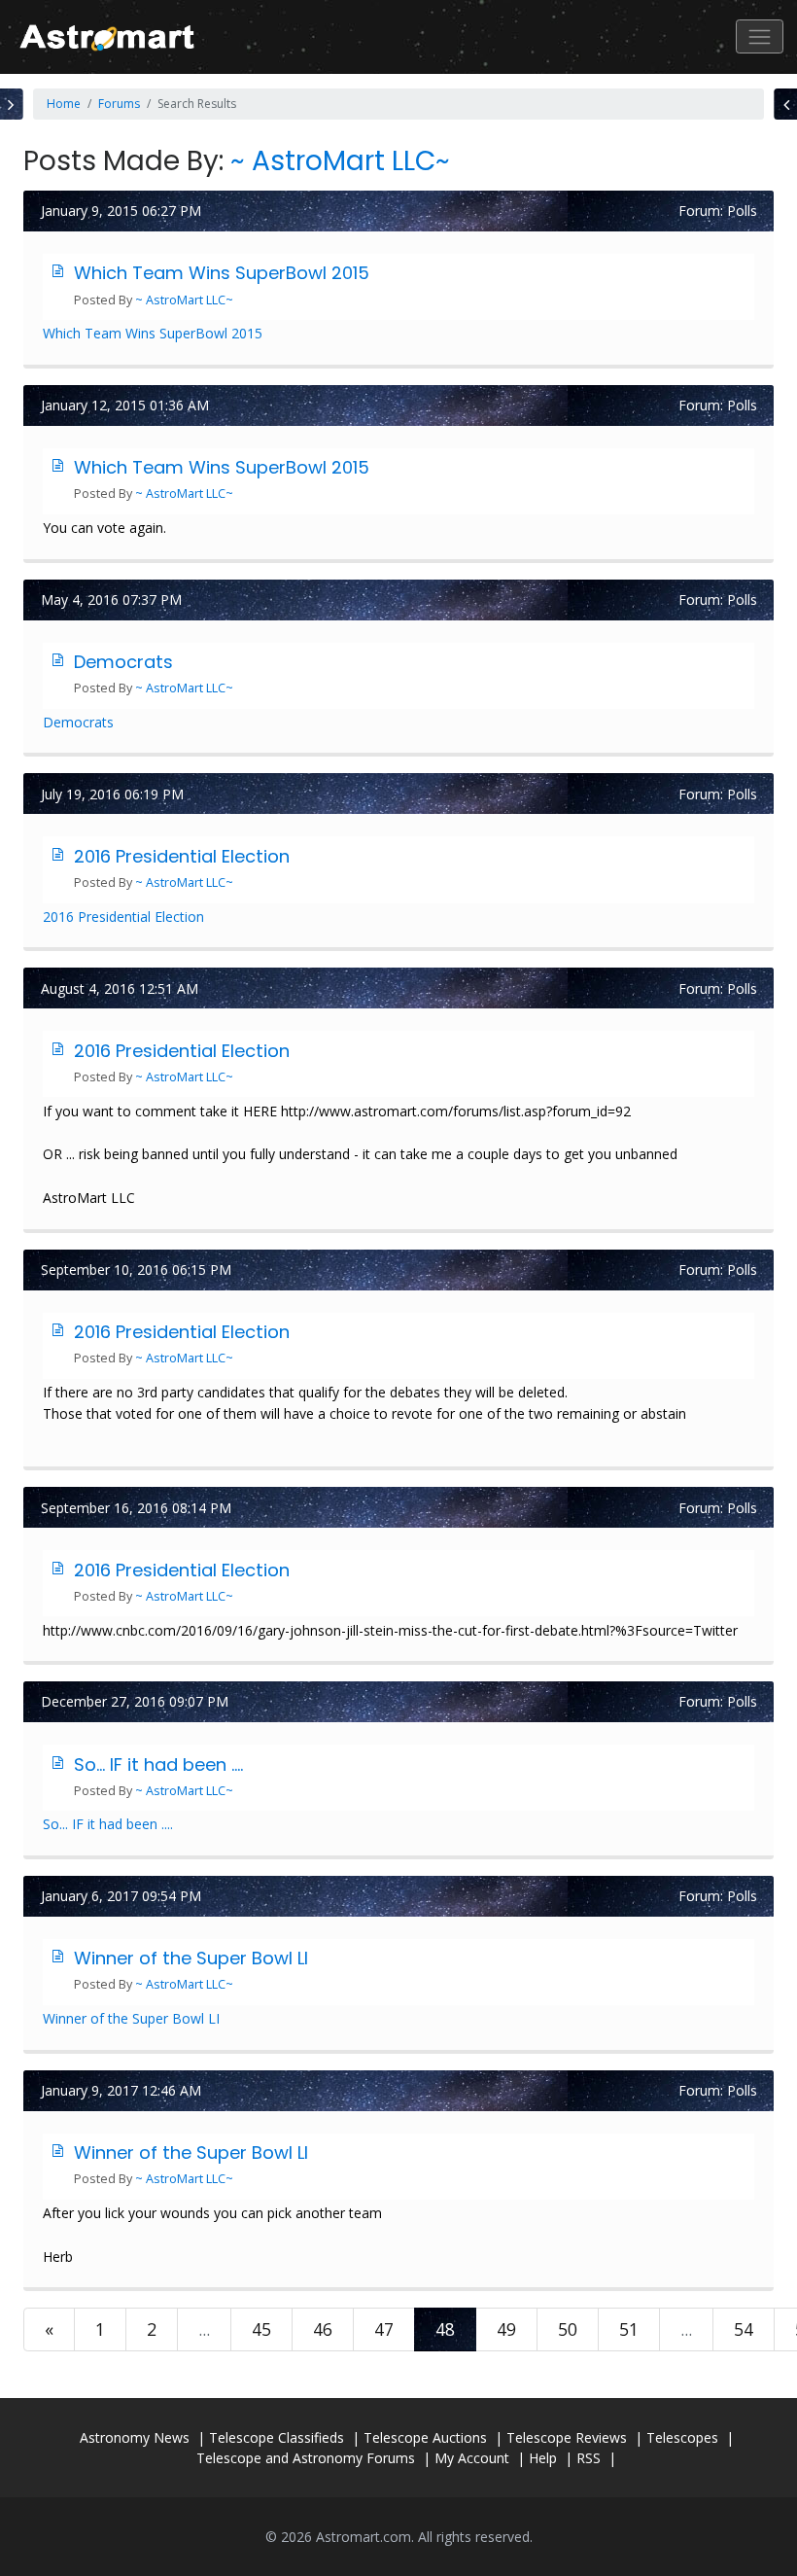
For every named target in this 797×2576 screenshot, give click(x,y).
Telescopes (682, 2437)
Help (543, 2458)
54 (744, 2329)
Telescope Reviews (567, 2437)
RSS (589, 2458)
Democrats (123, 662)
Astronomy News (135, 2437)
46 (323, 2329)
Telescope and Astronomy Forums (306, 2458)
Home (64, 104)
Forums (119, 104)
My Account (472, 2458)
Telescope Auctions (425, 2437)
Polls (742, 211)
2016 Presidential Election (182, 856)
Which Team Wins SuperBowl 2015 (222, 273)
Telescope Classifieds (277, 2437)
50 (568, 2329)
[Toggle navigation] (760, 36)
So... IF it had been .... (158, 1764)
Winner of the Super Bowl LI (191, 1958)
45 (261, 2329)
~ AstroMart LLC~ (340, 161)
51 (629, 2329)
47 (384, 2329)
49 (506, 2329)
